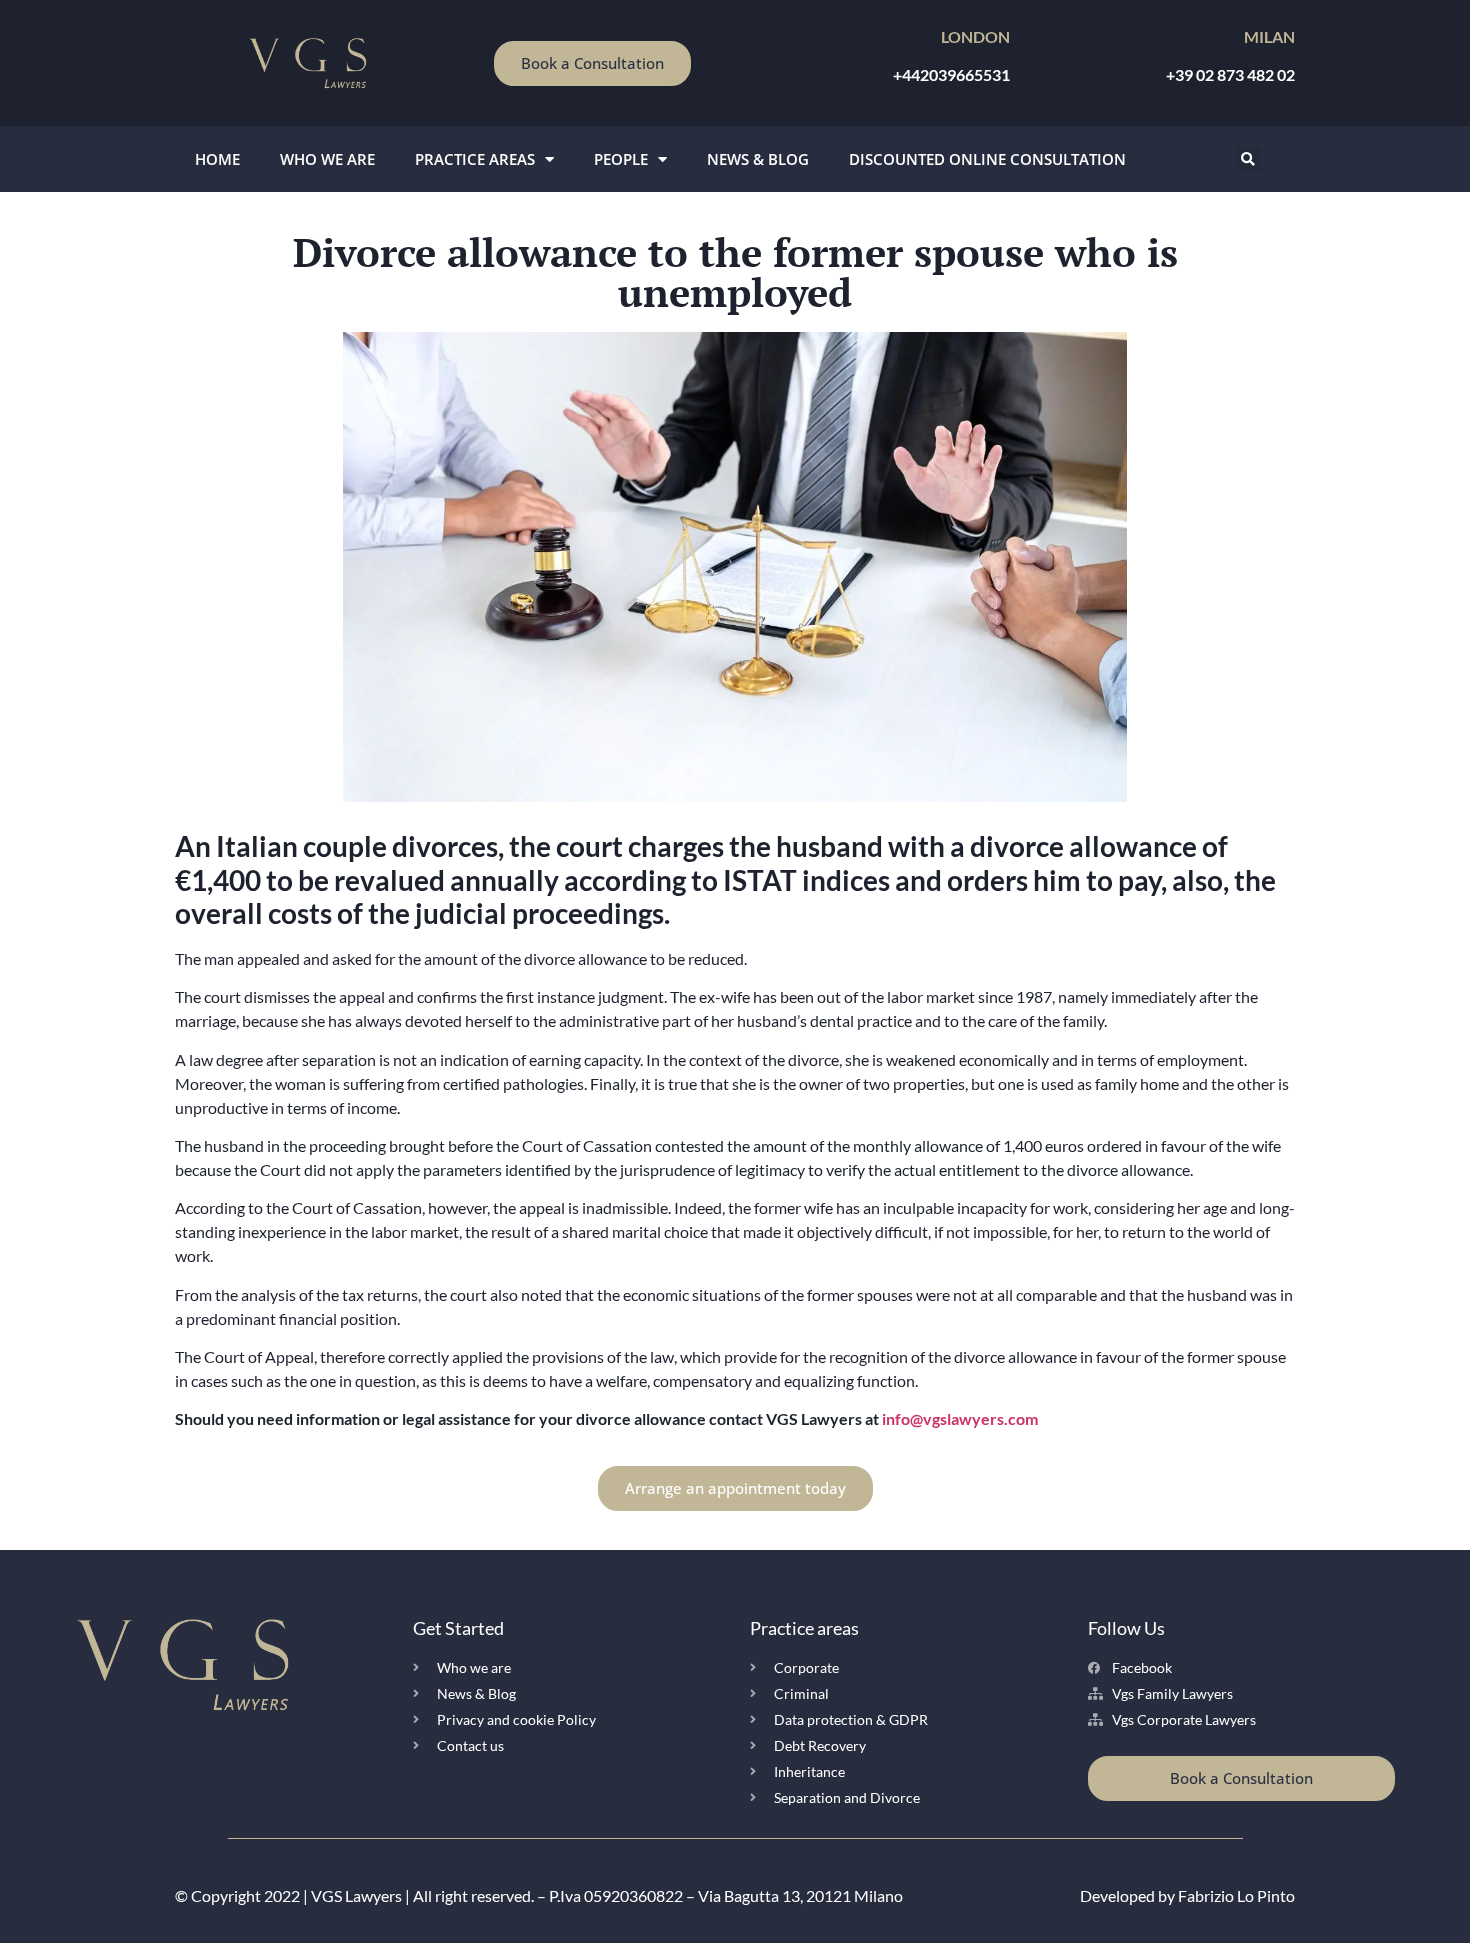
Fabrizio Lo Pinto (1236, 1895)
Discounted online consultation (987, 159)
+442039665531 (951, 74)
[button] (1248, 159)
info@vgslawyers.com (960, 1418)
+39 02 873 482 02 (1230, 74)
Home (217, 159)
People (621, 159)
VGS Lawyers (356, 1895)
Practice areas (475, 159)
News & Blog (758, 159)
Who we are (327, 159)
